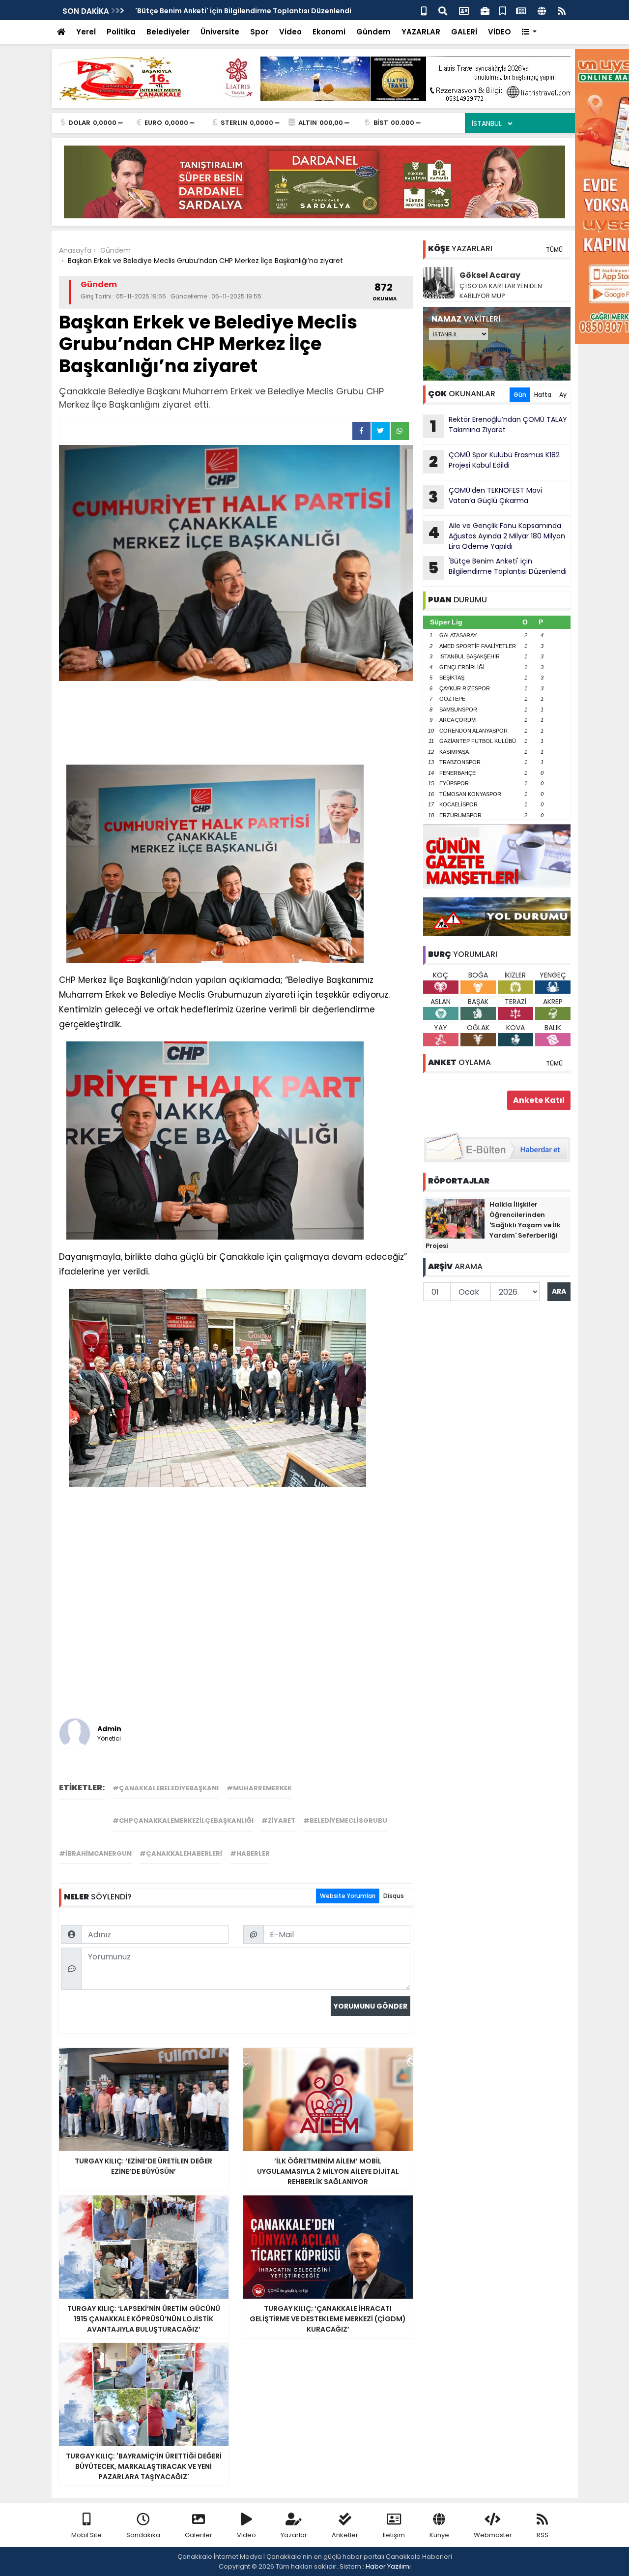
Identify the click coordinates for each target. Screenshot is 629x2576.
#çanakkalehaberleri (181, 1853)
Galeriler (199, 2535)
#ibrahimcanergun (95, 1853)
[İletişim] (464, 10)
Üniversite (220, 32)
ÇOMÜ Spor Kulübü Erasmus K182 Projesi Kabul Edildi (494, 461)
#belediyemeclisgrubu (345, 1821)
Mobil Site (86, 2535)
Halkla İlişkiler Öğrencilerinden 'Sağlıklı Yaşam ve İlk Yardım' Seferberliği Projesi (493, 1225)
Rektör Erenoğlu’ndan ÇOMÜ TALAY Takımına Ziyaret (499, 426)
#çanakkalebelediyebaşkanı (166, 1788)
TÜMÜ (554, 250)
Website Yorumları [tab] (348, 1896)
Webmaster (493, 2535)
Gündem (373, 32)
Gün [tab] (520, 395)
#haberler (250, 1853)
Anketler (345, 2535)
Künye (439, 2535)
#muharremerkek (259, 1788)
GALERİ (464, 32)
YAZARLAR (421, 32)
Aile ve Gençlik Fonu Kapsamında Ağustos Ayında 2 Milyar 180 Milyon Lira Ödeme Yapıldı (497, 536)
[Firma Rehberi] (485, 10)
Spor (259, 32)
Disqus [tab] (394, 1896)
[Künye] (542, 10)
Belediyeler (168, 32)
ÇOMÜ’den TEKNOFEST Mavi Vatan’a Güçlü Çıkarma (485, 497)
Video (290, 32)
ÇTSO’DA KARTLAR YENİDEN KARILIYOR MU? (501, 291)
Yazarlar (294, 2535)
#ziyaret (278, 1821)
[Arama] (443, 10)
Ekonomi (329, 32)
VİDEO (500, 32)
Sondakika (143, 2535)
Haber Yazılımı (388, 2566)
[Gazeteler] (521, 10)
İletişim (394, 2535)
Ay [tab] (563, 395)
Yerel (86, 32)
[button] (529, 32)
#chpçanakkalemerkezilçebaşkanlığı (183, 1821)
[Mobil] (424, 10)
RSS (543, 2535)
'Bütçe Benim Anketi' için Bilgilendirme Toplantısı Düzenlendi (243, 11)
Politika (121, 32)
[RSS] (562, 10)
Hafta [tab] (543, 395)
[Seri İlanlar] (503, 10)
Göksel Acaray (490, 275)
